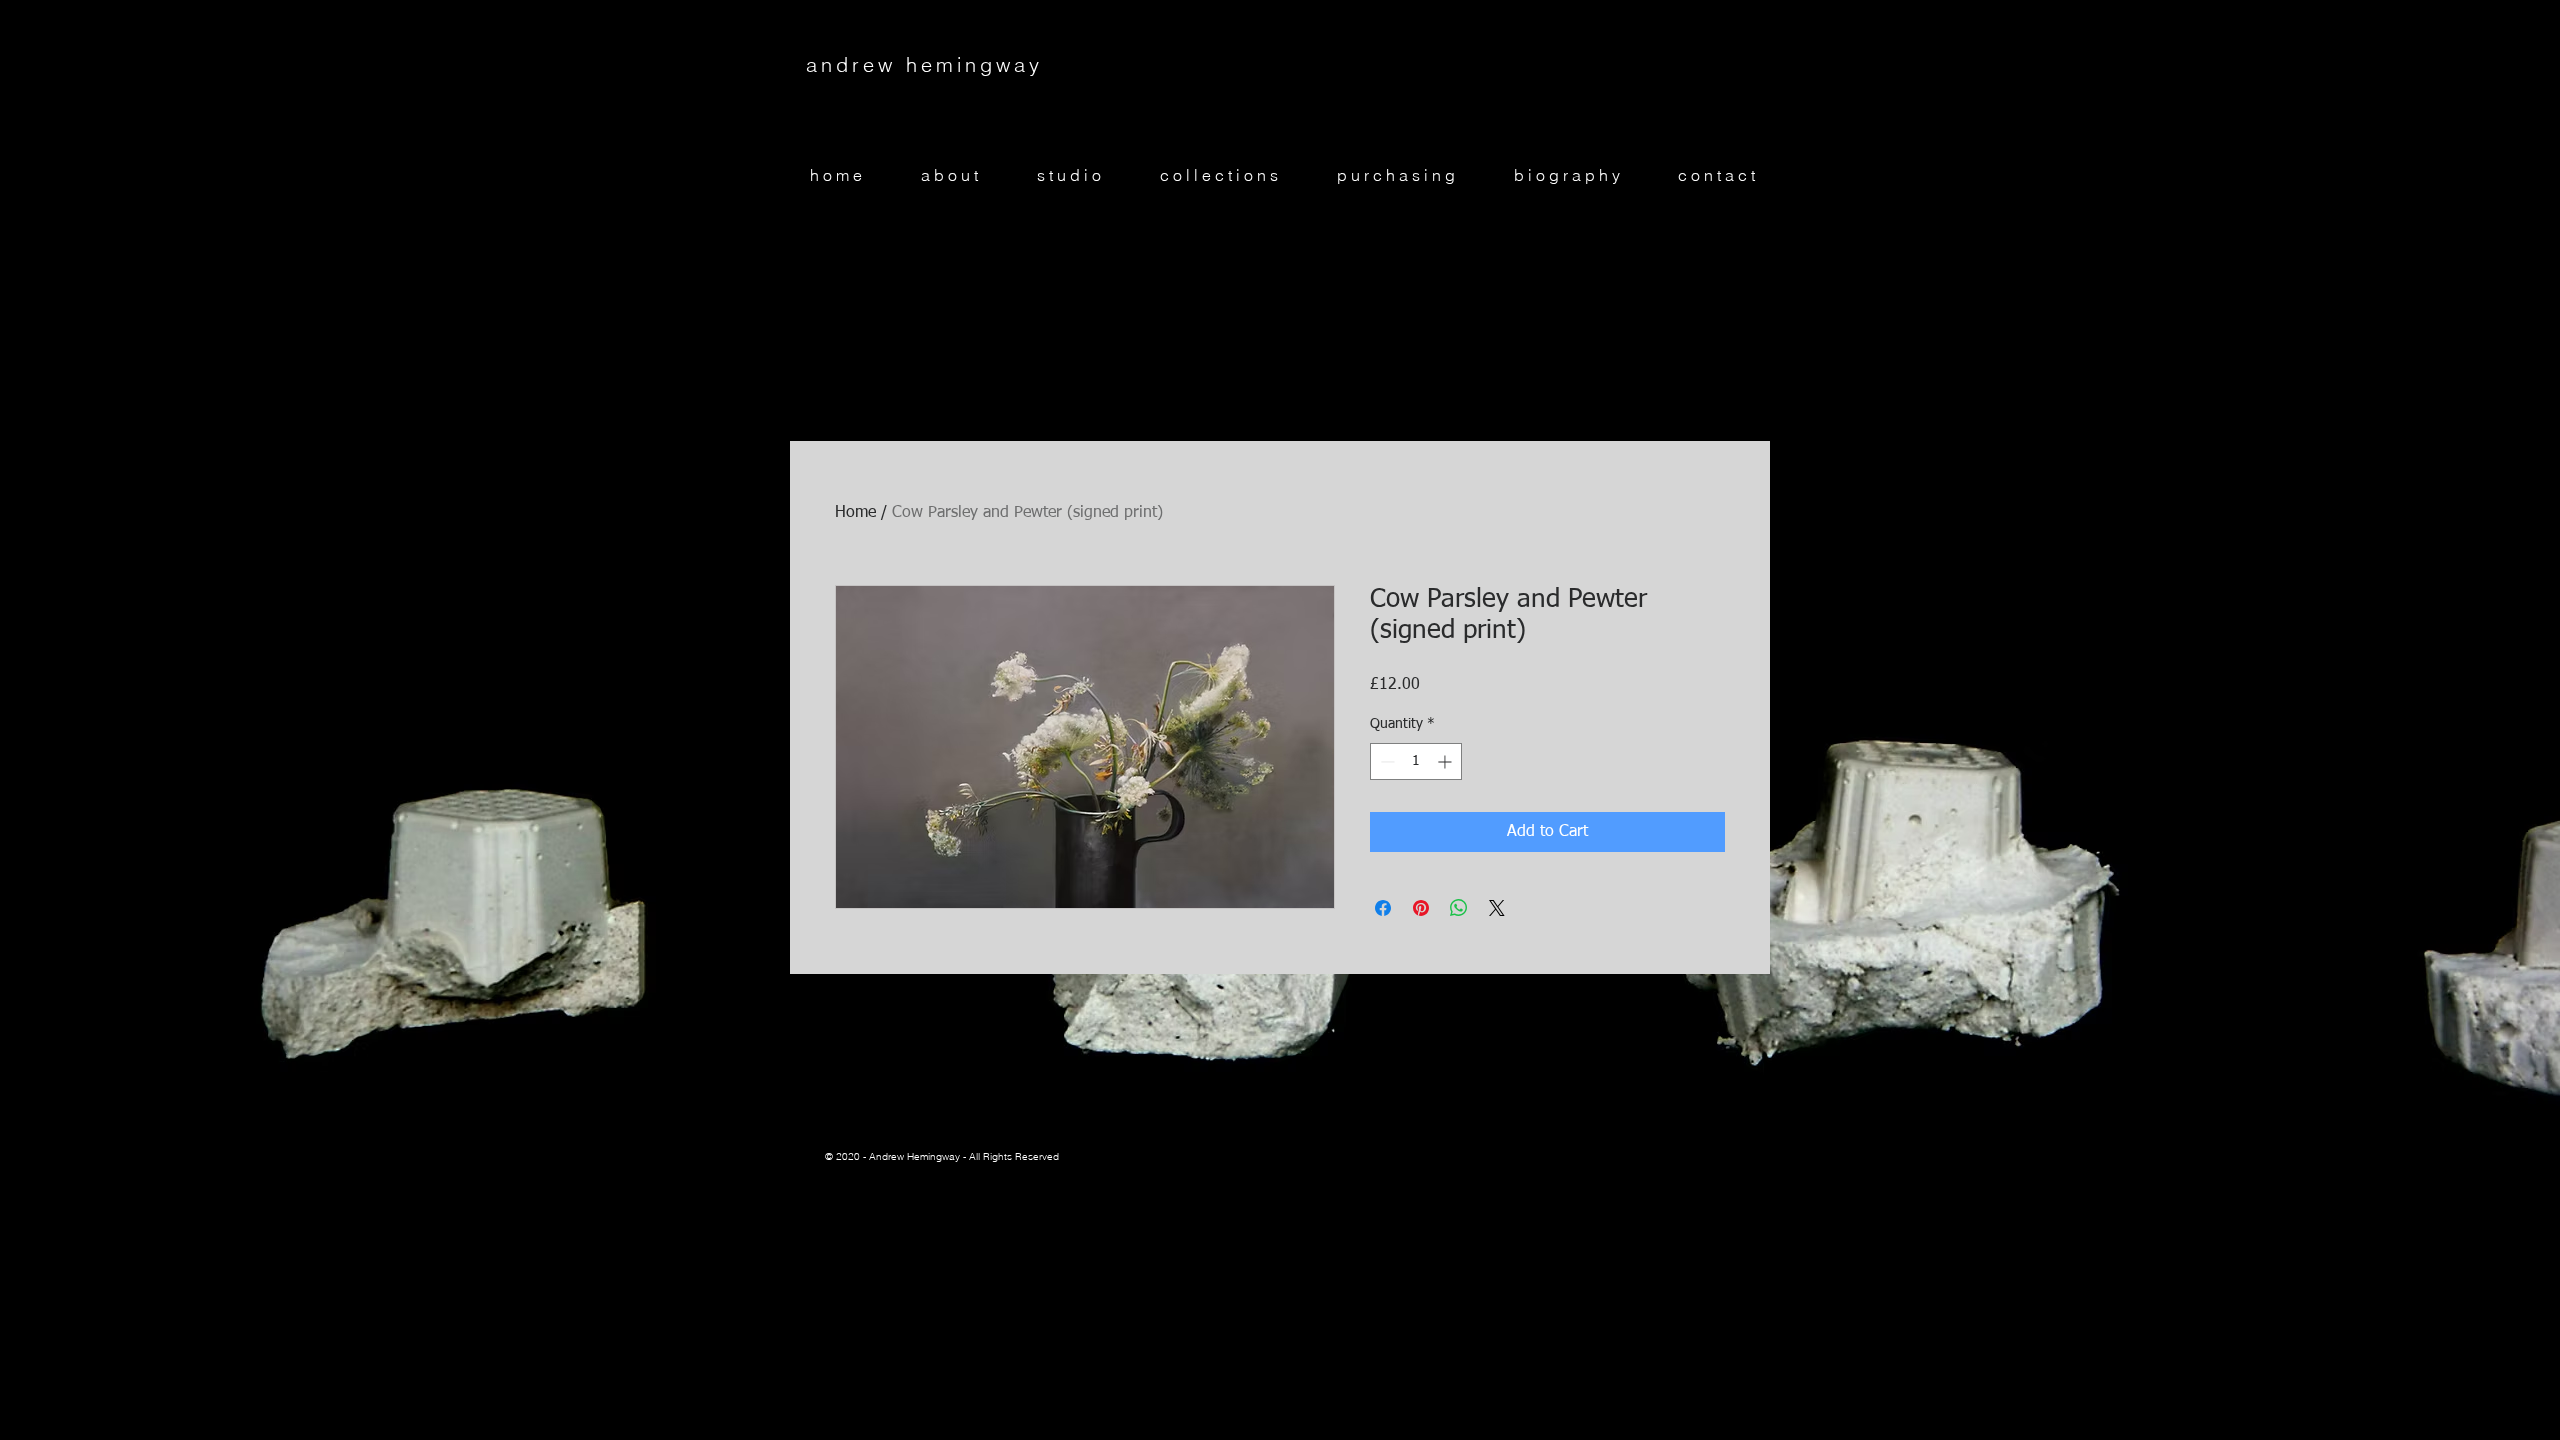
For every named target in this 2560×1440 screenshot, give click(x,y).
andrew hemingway (924, 64)
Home (855, 513)
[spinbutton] (1416, 761)
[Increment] (1446, 761)
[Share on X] (1497, 908)
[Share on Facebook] (1383, 908)
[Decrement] (1385, 761)
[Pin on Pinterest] (1421, 908)
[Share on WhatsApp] (1459, 908)
